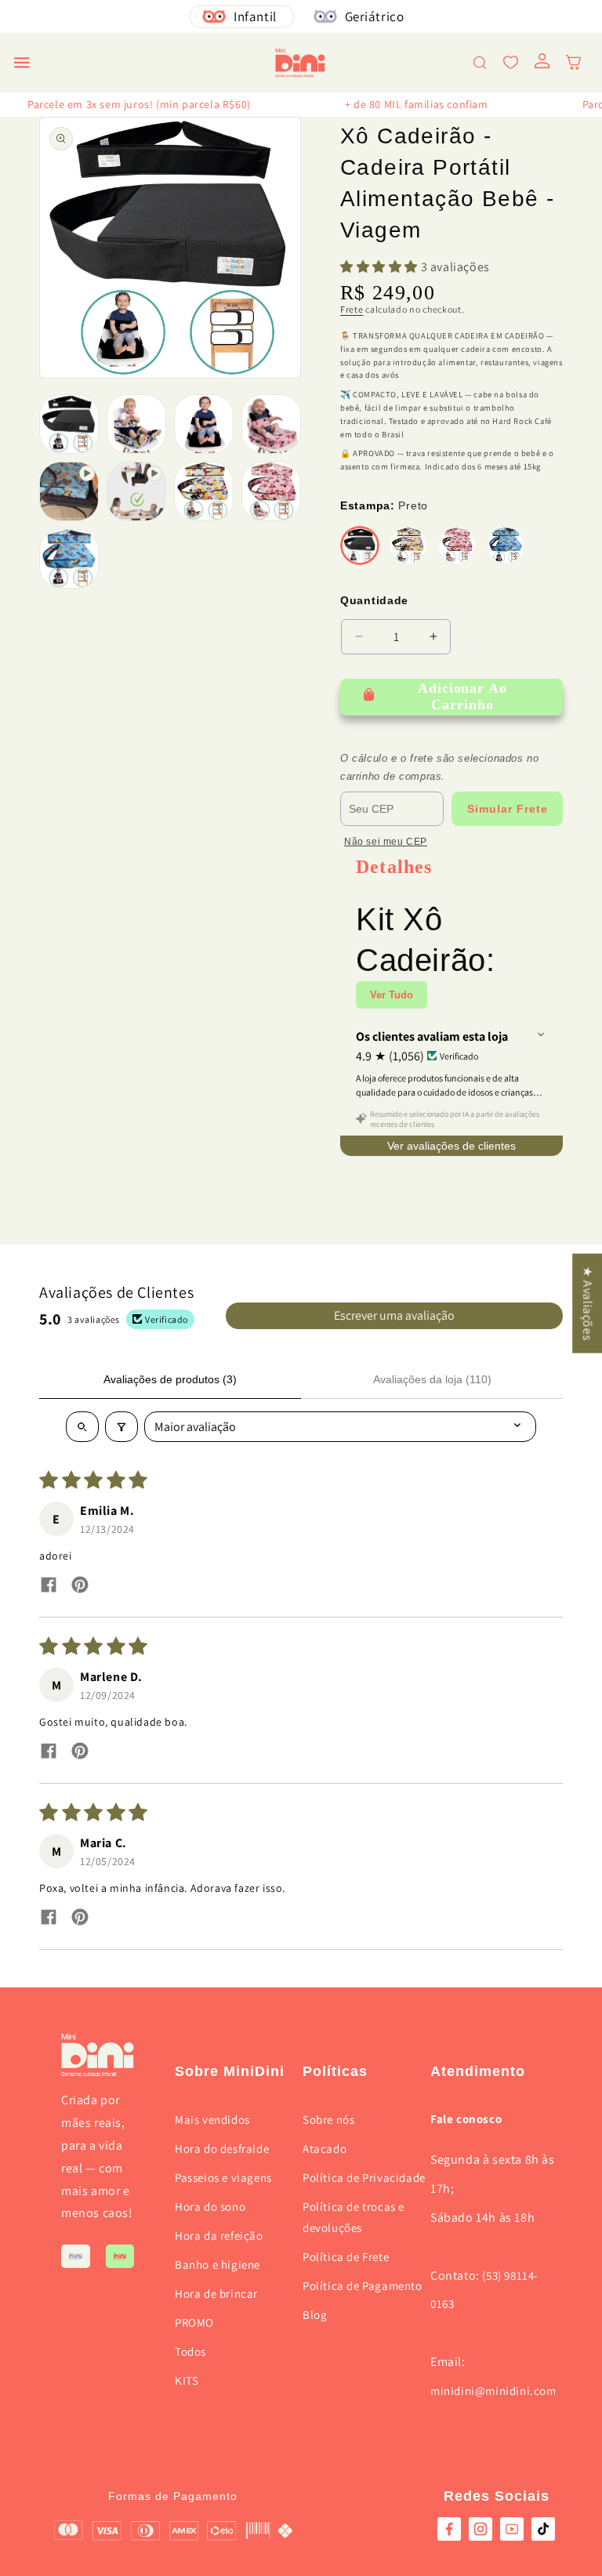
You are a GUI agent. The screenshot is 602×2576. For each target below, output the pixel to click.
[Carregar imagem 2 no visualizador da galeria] (136, 424)
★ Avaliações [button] (587, 1303)
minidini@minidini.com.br (500, 2391)
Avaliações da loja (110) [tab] (432, 1379)
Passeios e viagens (223, 2177)
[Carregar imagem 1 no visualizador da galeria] (69, 424)
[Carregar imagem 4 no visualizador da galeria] (271, 424)
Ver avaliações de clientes (451, 1146)
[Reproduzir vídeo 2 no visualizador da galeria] (136, 491)
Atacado (325, 2148)
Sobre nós (328, 2119)
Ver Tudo (392, 995)
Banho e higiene (218, 2264)
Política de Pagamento (363, 2286)
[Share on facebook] (49, 1587)
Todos (190, 2351)
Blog (315, 2315)
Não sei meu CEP (386, 842)
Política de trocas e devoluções (354, 2217)
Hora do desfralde (222, 2148)
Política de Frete (346, 2257)
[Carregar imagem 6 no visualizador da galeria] (271, 491)
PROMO (194, 2322)
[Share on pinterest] (80, 1587)
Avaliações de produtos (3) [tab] (170, 1379)
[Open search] (82, 1427)
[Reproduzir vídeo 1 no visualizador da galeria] (69, 491)
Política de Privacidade (364, 2177)
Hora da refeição (219, 2235)
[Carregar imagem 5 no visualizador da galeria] (204, 491)
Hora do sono (210, 2206)
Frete (352, 309)
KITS (187, 2380)
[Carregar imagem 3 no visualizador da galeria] (204, 424)
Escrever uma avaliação (394, 1315)
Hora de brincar (216, 2293)
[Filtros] (121, 1427)
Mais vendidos (212, 2119)
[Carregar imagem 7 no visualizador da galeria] (69, 559)
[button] (22, 63)
